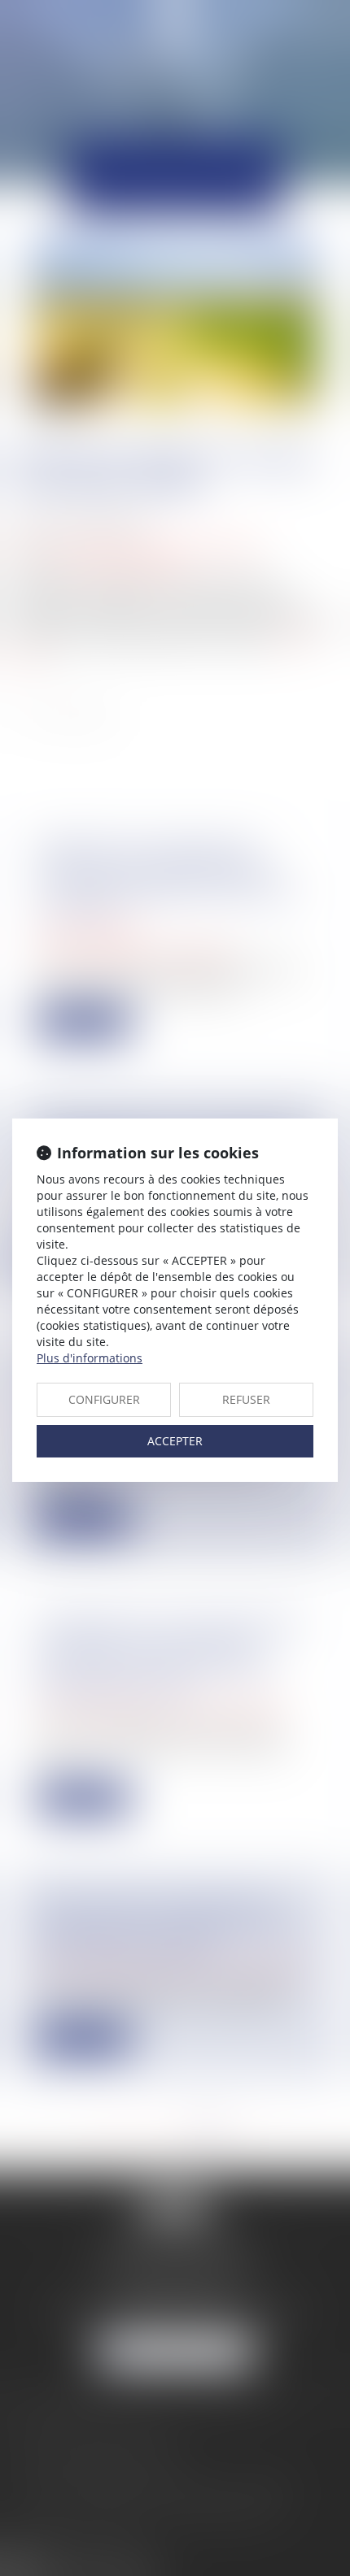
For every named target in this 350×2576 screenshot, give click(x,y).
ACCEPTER (175, 1441)
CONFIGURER (104, 1399)
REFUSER (246, 1399)
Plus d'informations (90, 1358)
